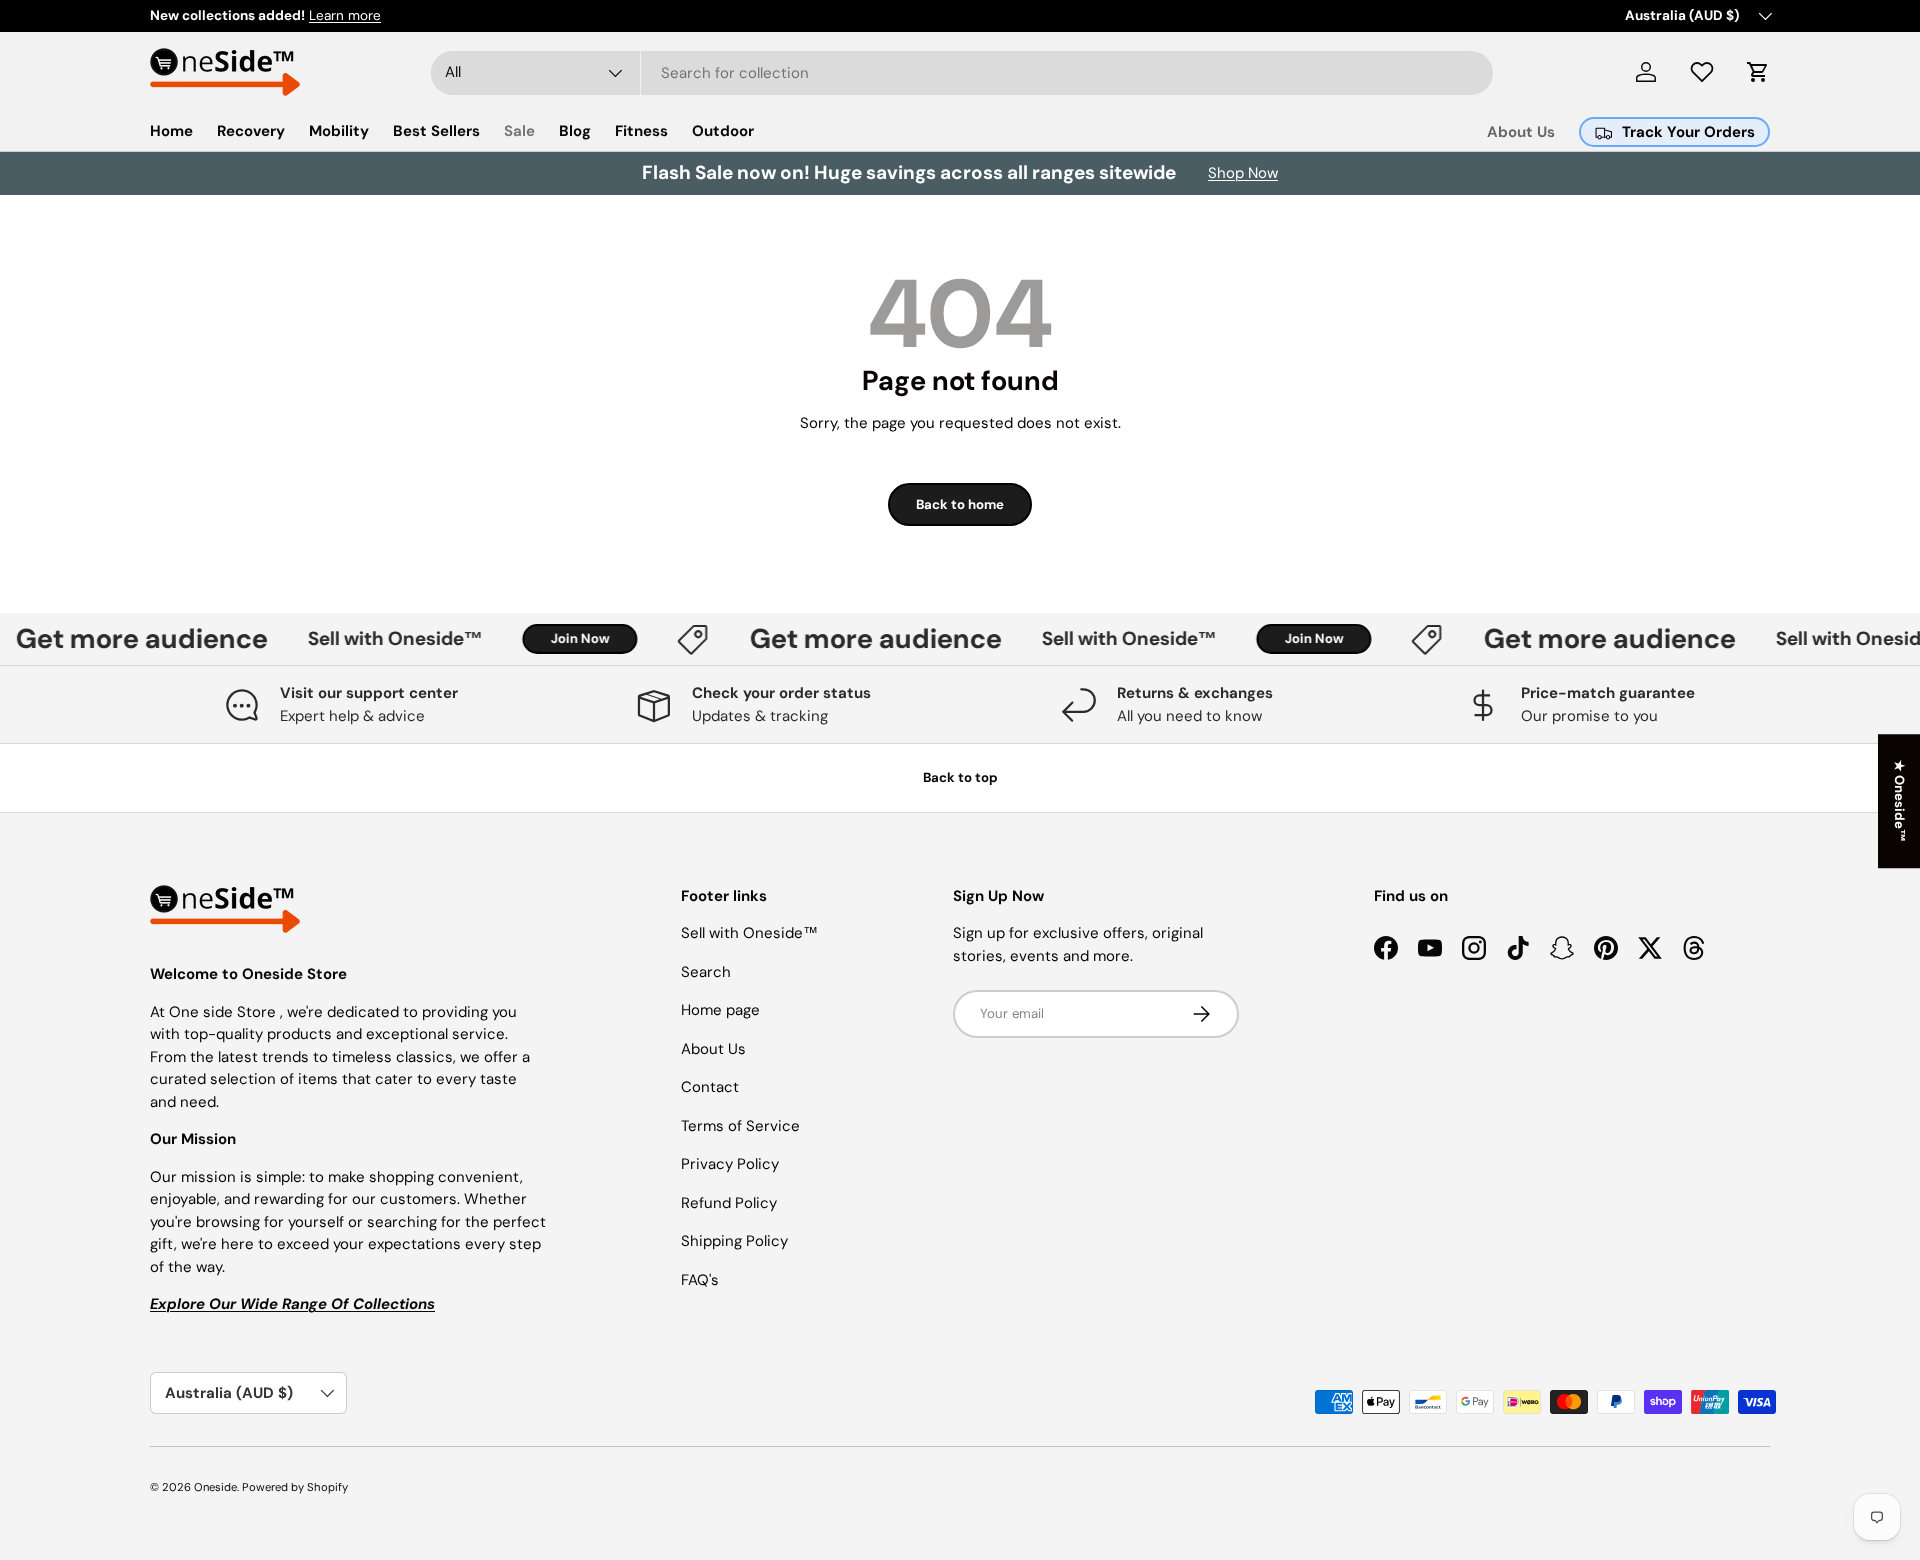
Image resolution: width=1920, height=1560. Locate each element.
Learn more (345, 15)
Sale (519, 131)
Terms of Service (740, 1126)
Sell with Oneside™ (379, 638)
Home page (720, 1010)
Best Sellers (436, 131)
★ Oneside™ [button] (1899, 801)
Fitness (641, 131)
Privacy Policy (730, 1164)
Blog (575, 131)
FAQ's (700, 1280)
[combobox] (962, 73)
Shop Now (1243, 173)
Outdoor (723, 131)
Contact (710, 1087)
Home (171, 131)
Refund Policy (729, 1203)
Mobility (339, 131)
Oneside (215, 1487)
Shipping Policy (734, 1241)
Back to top (960, 777)
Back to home (960, 504)
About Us (1521, 132)
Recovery (251, 131)
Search (706, 972)
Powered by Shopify (295, 1487)
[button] (1758, 72)
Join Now (564, 638)
